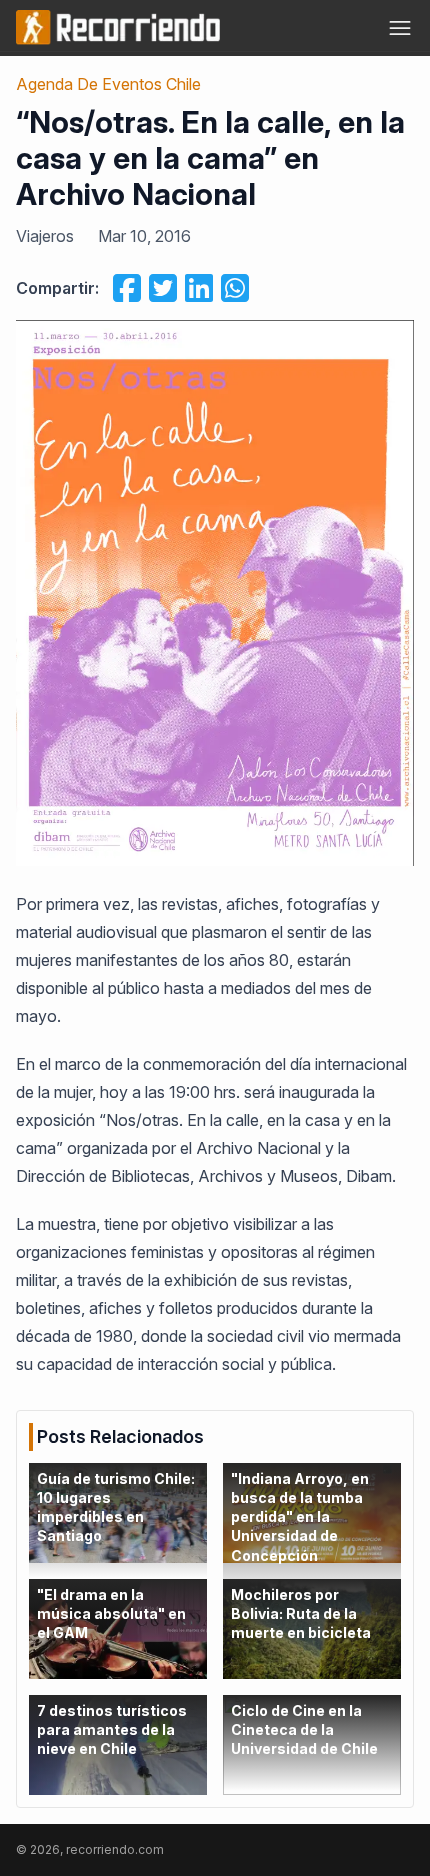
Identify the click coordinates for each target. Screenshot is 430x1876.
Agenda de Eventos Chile (108, 84)
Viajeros (45, 236)
